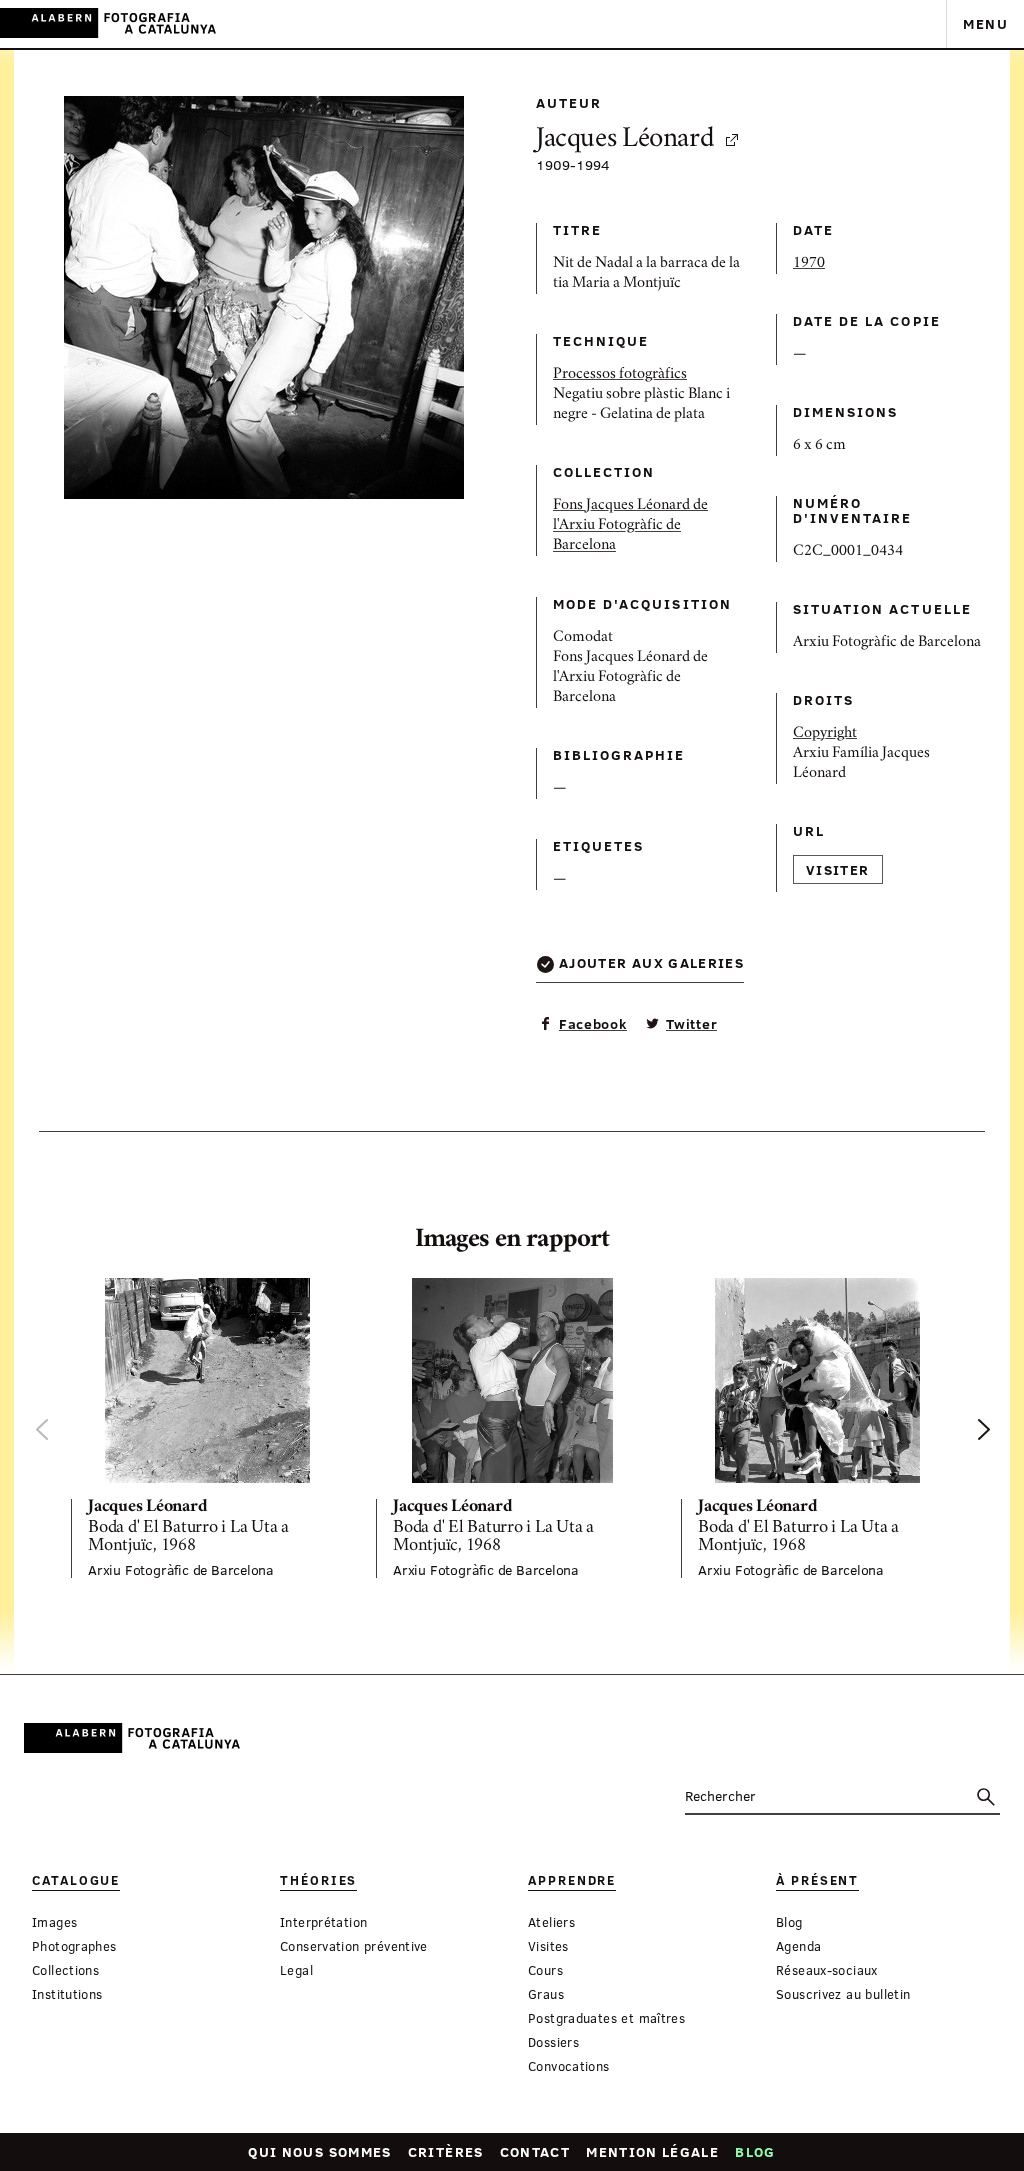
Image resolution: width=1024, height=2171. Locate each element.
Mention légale (652, 2151)
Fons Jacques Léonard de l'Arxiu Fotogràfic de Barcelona (630, 526)
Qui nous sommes (319, 2151)
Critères (446, 2151)
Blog (755, 2151)
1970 (809, 264)
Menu (985, 23)
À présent (817, 1880)
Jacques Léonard (625, 140)
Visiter (838, 869)
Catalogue (76, 1880)
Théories (318, 1880)
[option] (207, 1428)
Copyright (825, 734)
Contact (535, 2151)
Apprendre (572, 1880)
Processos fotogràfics (620, 375)
